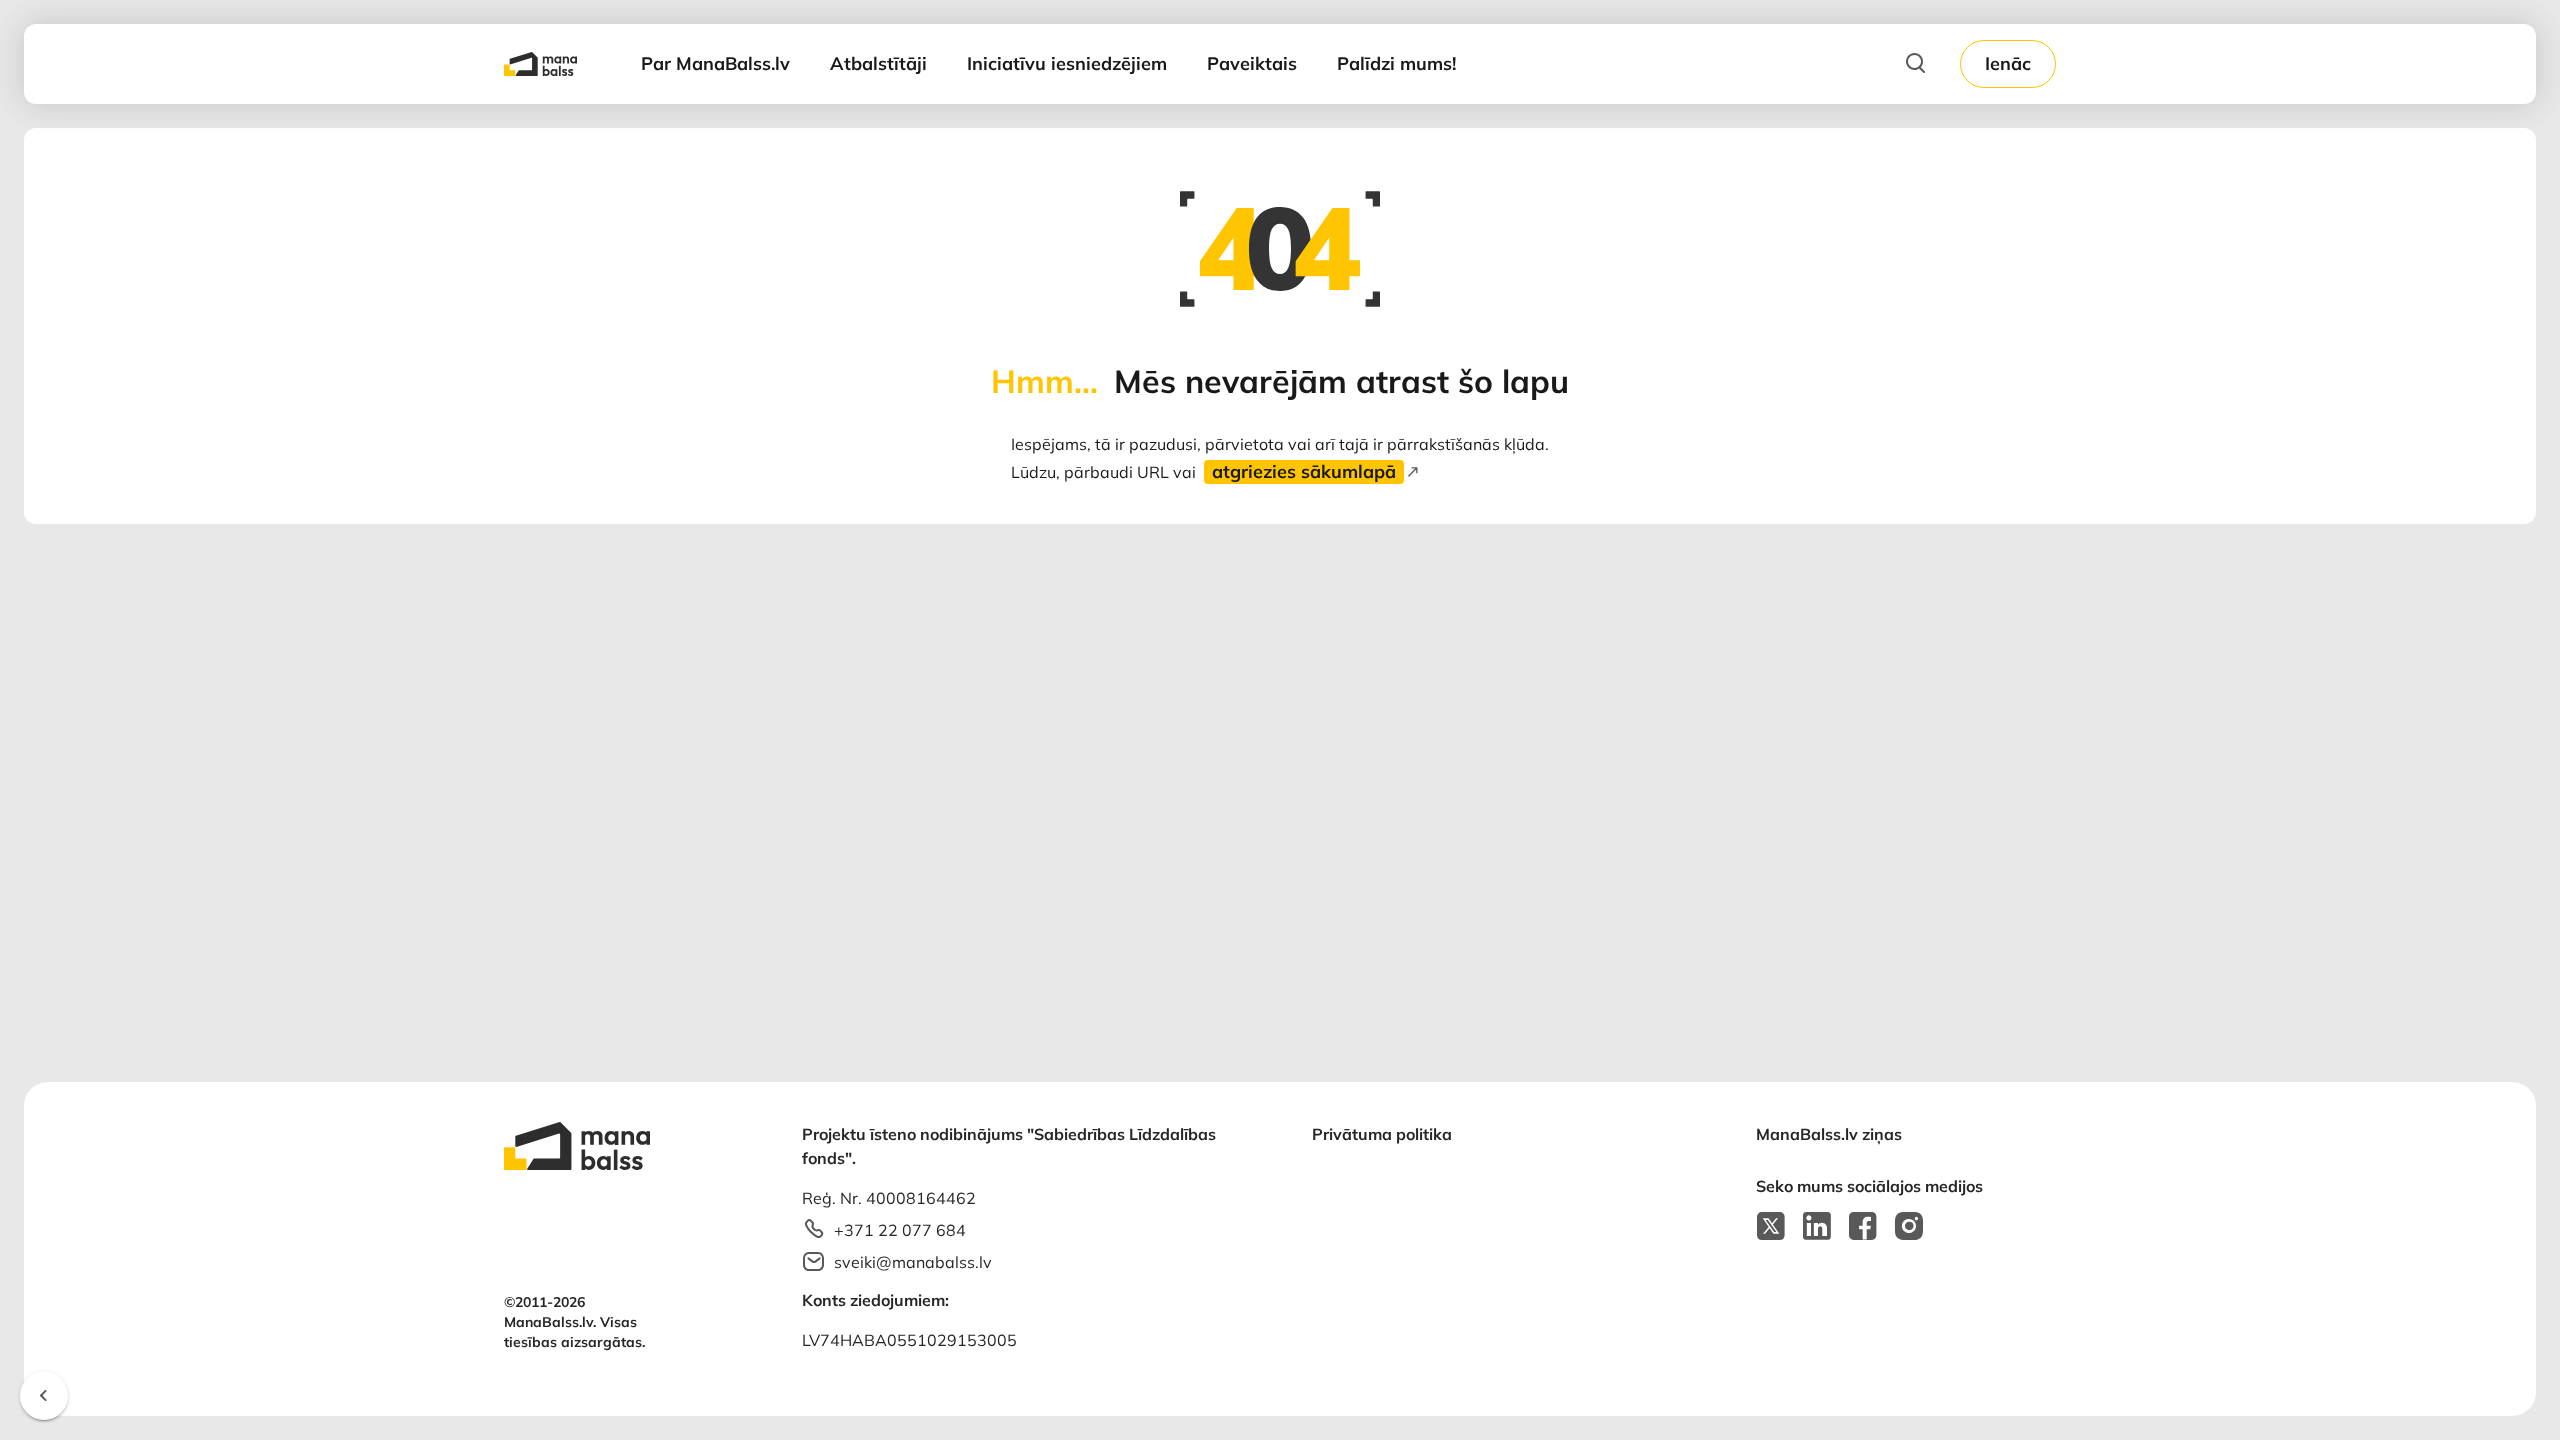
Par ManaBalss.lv (715, 63)
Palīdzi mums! (1396, 63)
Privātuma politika (1382, 1134)
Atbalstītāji (878, 63)
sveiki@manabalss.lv (913, 1262)
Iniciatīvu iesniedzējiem (1067, 63)
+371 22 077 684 (900, 1230)
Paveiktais (1252, 63)
